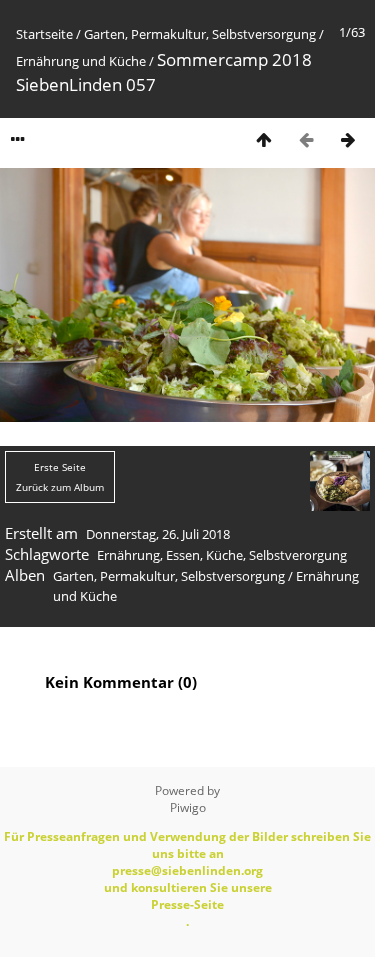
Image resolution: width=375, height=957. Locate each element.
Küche (224, 555)
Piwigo (188, 807)
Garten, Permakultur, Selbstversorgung (200, 34)
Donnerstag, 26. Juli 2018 (158, 534)
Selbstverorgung (298, 555)
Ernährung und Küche (81, 61)
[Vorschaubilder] (264, 139)
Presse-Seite (187, 904)
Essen (183, 555)
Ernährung (128, 555)
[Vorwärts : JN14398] (348, 139)
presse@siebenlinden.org (187, 870)
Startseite (44, 34)
